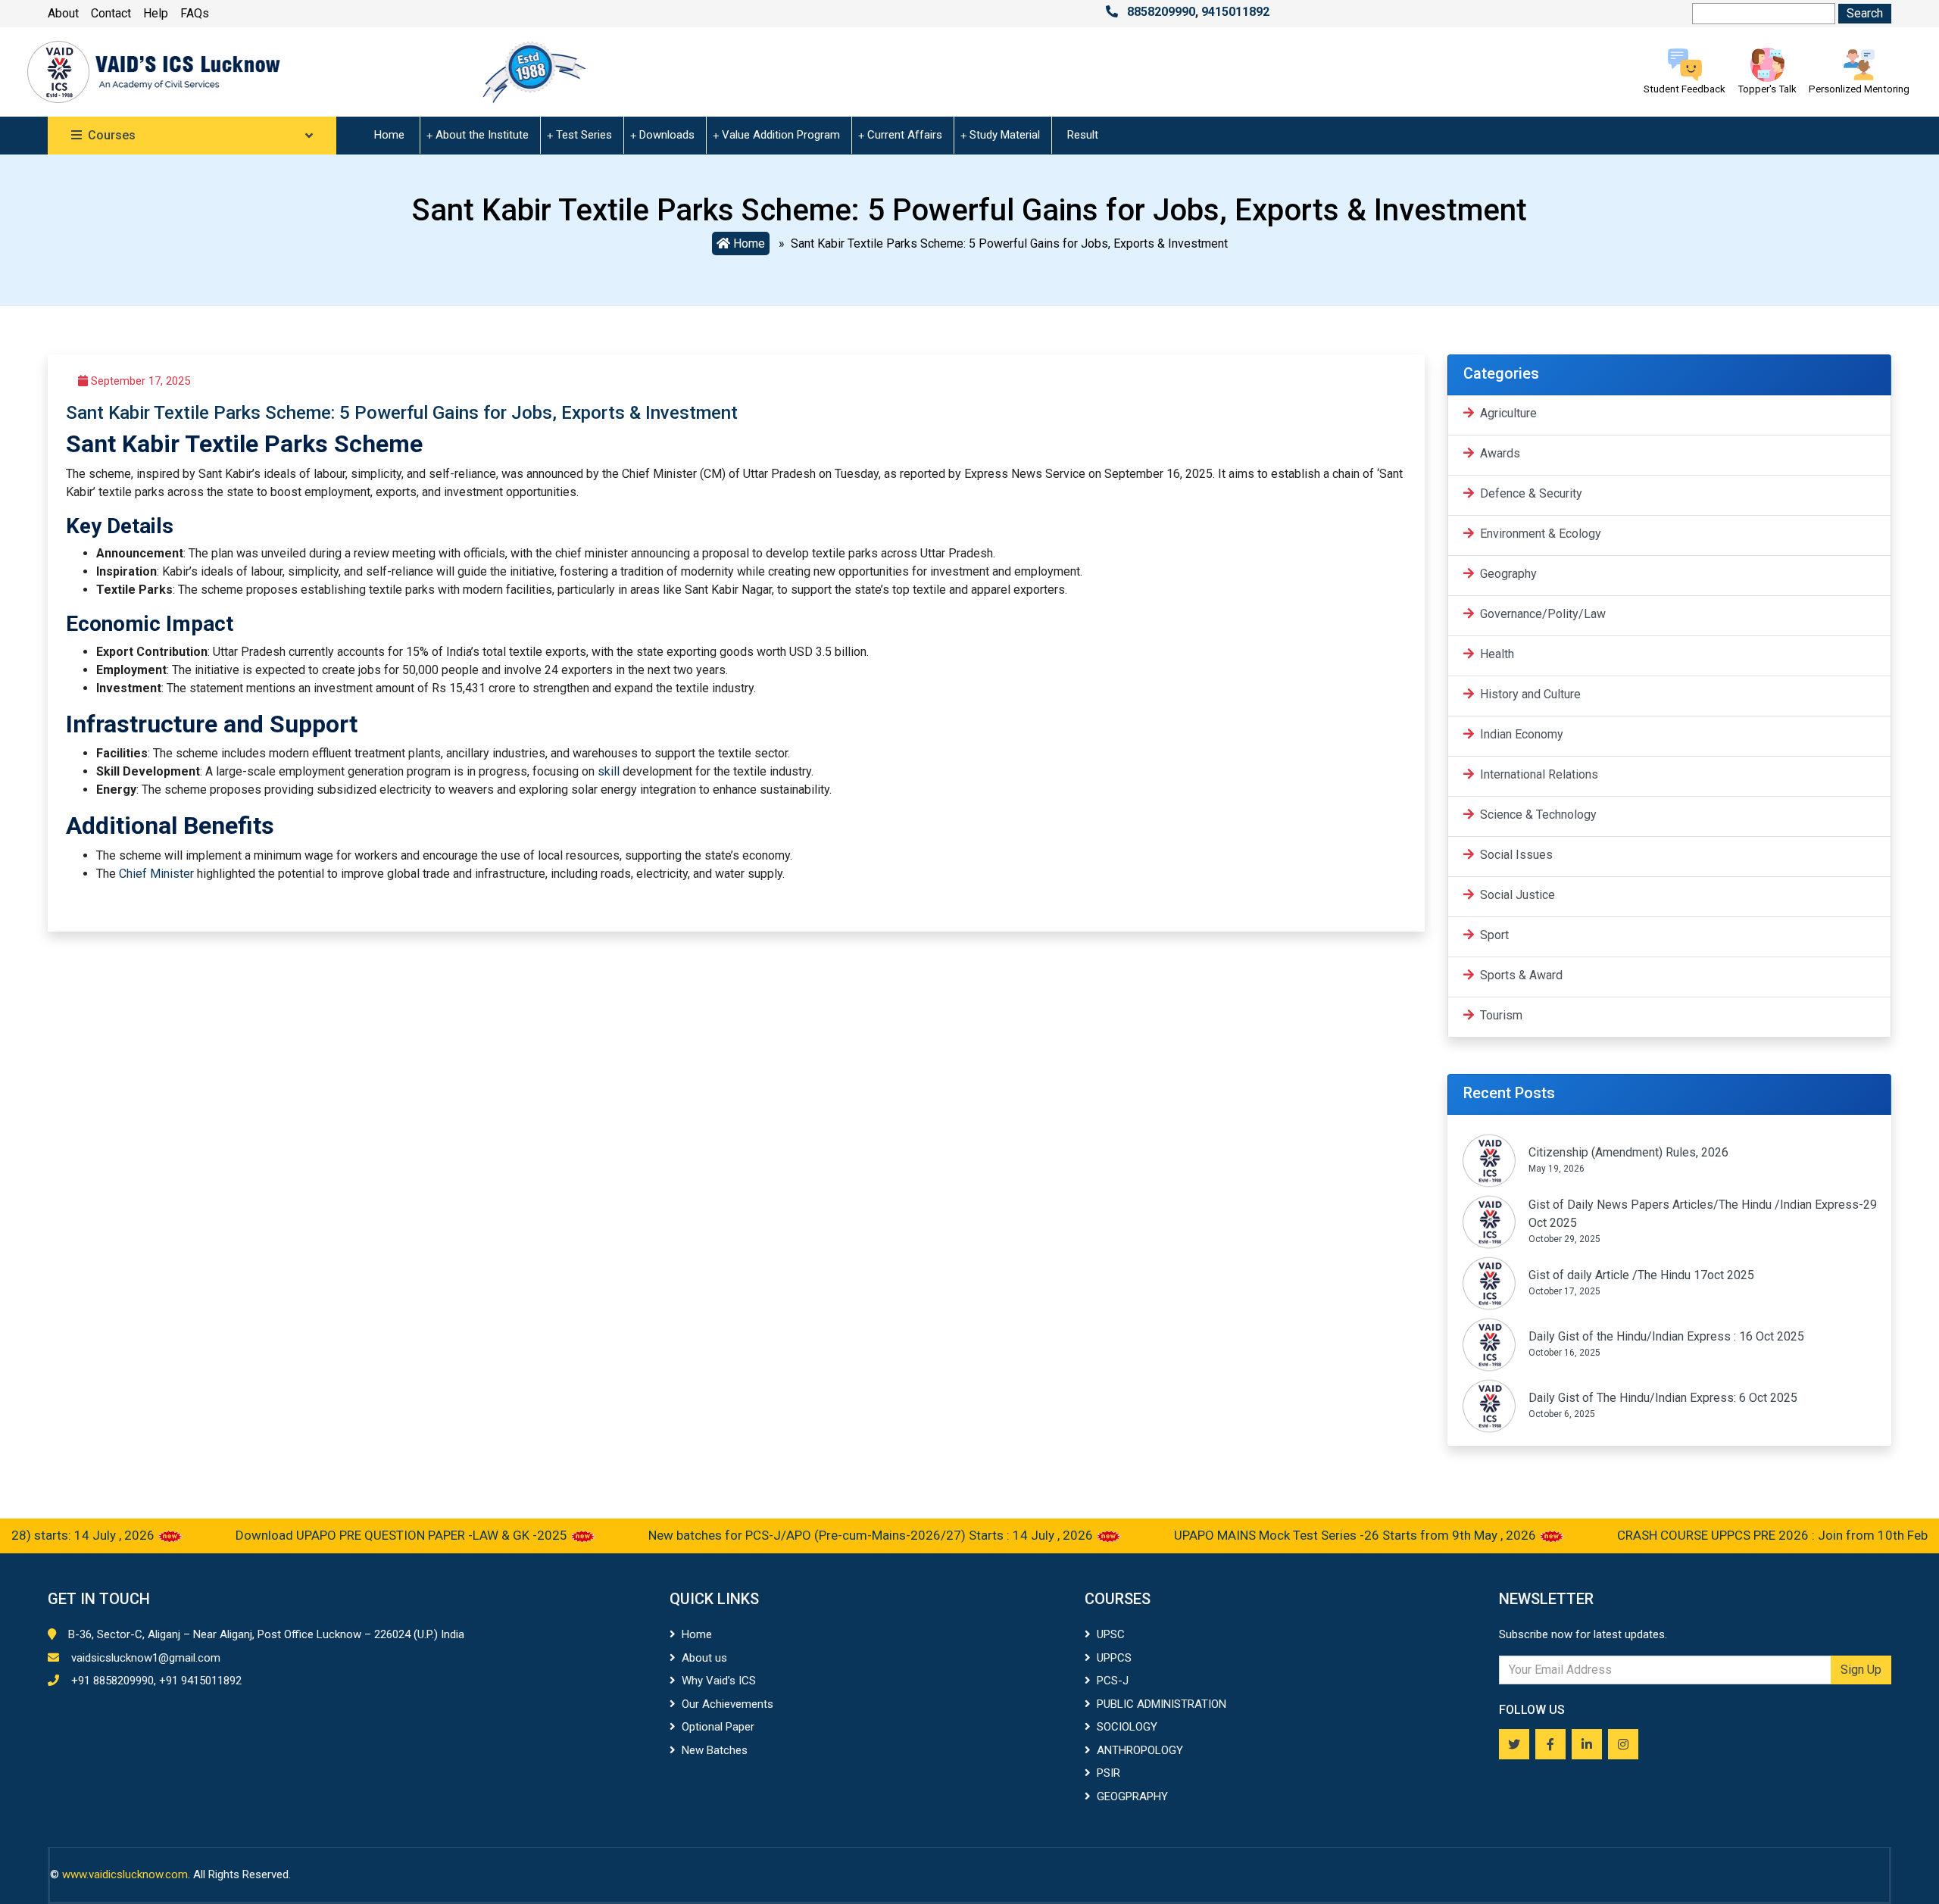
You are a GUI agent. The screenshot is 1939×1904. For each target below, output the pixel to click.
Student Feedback (1685, 89)
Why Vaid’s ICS (719, 1681)
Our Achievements (728, 1704)
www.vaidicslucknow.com (125, 1874)
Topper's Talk (1767, 89)
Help (156, 13)
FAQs (195, 13)
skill (609, 771)
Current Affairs (905, 135)
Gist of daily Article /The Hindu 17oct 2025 (1641, 1275)
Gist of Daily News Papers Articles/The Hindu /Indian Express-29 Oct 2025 (1703, 1214)
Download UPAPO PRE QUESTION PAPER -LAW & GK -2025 (353, 1535)
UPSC (1111, 1634)
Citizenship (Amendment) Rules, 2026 (1628, 1152)
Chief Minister (156, 874)
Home (389, 135)
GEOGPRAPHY (1132, 1796)
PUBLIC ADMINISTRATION (1162, 1704)
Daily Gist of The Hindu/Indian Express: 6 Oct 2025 (1663, 1398)
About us (704, 1658)
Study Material (1005, 135)
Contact (111, 13)
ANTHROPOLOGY (1140, 1750)
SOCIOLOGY (1127, 1727)
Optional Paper (718, 1727)
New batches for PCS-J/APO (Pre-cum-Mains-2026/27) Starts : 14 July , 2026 (822, 1535)
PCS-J (1113, 1681)
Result (1083, 135)
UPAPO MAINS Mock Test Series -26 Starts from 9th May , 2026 (1307, 1535)
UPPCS (1114, 1658)
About (63, 13)
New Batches (715, 1750)
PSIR (1108, 1773)
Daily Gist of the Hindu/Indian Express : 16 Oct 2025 (1666, 1336)
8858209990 (1161, 12)
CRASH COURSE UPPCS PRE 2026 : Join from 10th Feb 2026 (1739, 1535)
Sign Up (1861, 1670)
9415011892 (1235, 12)
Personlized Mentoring (1859, 89)
